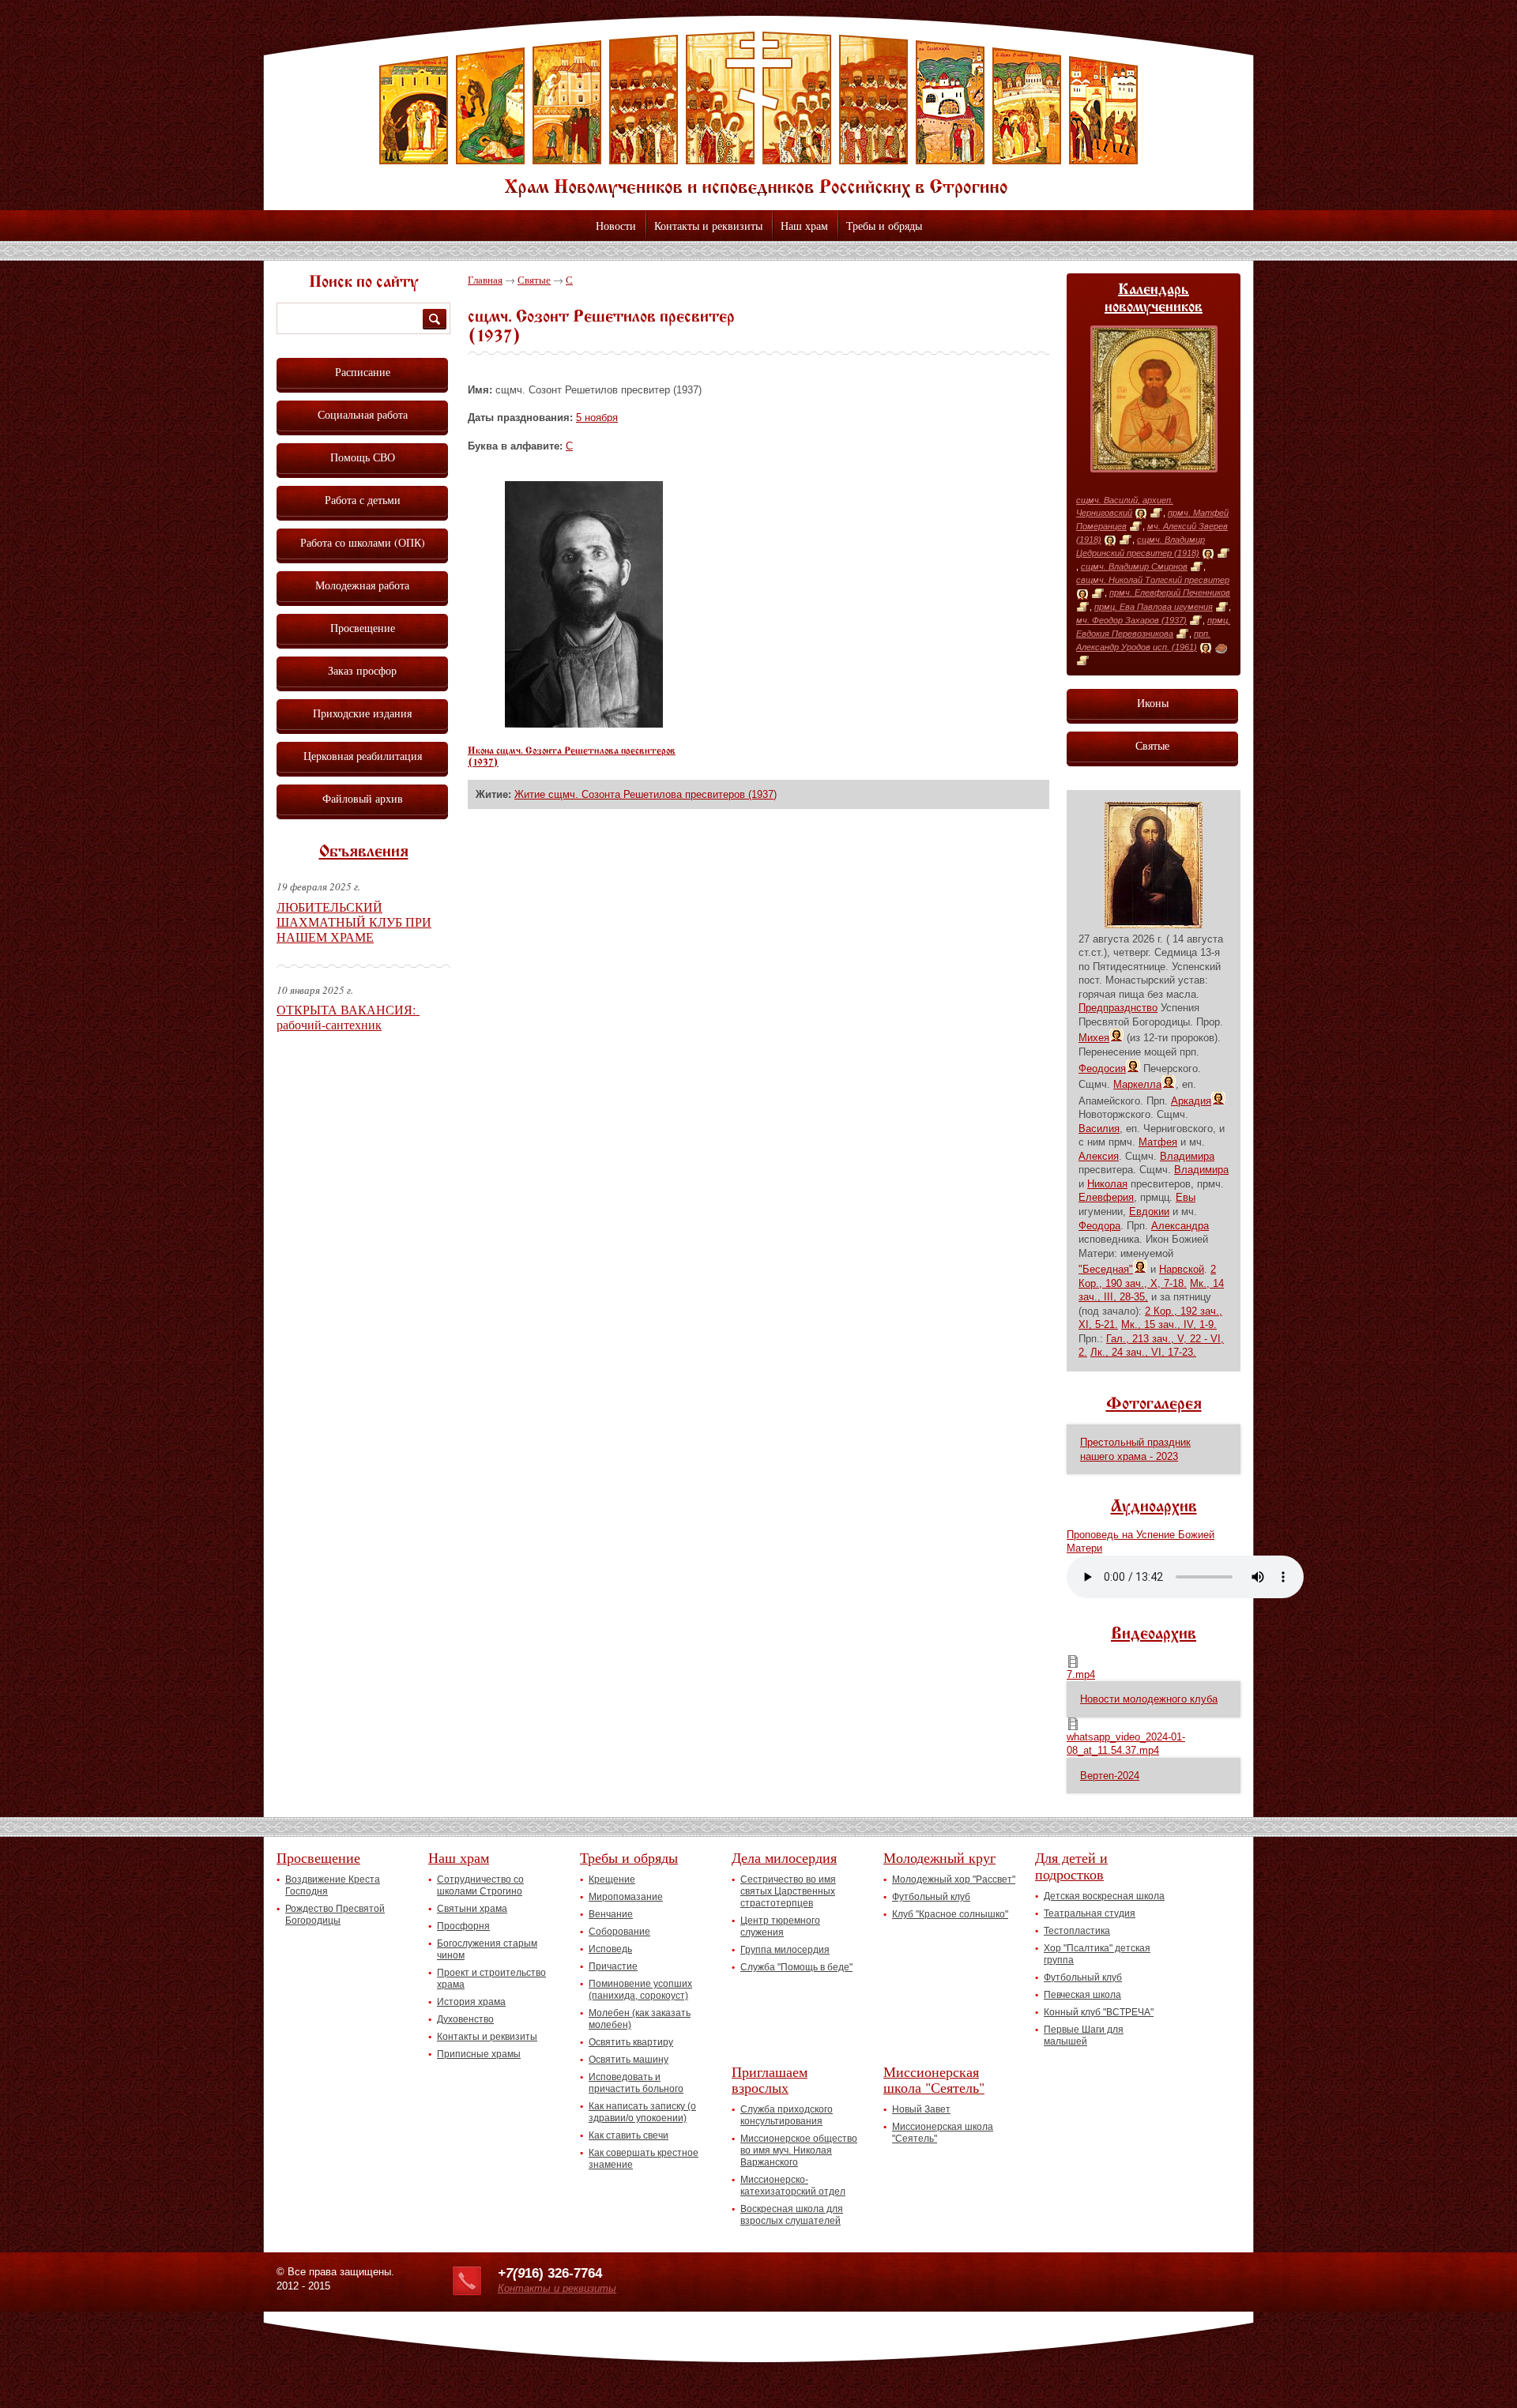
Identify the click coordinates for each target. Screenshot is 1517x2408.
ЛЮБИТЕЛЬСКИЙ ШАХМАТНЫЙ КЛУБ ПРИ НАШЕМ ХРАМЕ (354, 922)
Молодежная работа (362, 585)
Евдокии (1149, 1212)
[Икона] (1141, 514)
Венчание (611, 1914)
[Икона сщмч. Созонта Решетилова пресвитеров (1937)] (584, 724)
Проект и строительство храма (491, 1979)
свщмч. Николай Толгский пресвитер (1153, 580)
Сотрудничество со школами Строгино (480, 1885)
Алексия (1099, 1156)
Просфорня (463, 1926)
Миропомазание (626, 1897)
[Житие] (1156, 514)
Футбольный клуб (931, 1897)
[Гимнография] (1221, 648)
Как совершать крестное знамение (644, 2159)
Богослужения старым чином (487, 1949)
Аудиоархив (1154, 1507)
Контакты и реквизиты (708, 226)
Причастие (613, 1966)
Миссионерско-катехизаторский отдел (793, 2186)
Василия (1099, 1129)
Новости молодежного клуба (1149, 1699)
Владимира (1187, 1156)
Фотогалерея (1154, 1405)
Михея (1094, 1038)
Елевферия (1106, 1197)
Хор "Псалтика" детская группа (1097, 1954)
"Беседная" (1106, 1269)
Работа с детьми (363, 500)
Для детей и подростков (1071, 1866)
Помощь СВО (363, 457)
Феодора (1099, 1226)
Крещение (612, 1879)
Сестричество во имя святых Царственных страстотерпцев (788, 1891)
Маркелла (1137, 1084)
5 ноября (597, 418)
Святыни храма (472, 1909)
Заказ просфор (362, 670)
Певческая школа (1082, 1995)
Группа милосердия (785, 1950)
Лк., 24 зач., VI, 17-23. (1143, 1352)
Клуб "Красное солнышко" (950, 1914)
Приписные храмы (479, 2054)
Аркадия (1191, 1101)
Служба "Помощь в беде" (796, 1967)
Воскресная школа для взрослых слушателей (792, 2215)
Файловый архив (363, 798)
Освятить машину (629, 2060)
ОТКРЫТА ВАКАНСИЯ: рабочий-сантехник (348, 1017)
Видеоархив (1154, 1635)
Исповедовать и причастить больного (636, 2083)
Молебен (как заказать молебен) (640, 2019)
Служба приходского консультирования (787, 2115)
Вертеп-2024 (1110, 1776)
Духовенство (465, 2019)
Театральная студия (1090, 1913)
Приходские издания (362, 713)
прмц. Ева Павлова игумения (1154, 607)
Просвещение (363, 628)
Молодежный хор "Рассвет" (954, 1879)
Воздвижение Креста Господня (333, 1885)
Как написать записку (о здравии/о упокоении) (642, 2112)
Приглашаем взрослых (770, 2080)
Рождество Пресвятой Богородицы (335, 1915)
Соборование (619, 1932)
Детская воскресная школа (1104, 1896)
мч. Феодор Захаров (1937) (1131, 620)
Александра (1180, 1226)
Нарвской (1182, 1269)
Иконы (1153, 703)
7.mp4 (1081, 1674)
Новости (616, 226)
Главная (485, 280)
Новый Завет (921, 2109)
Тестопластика (1077, 1931)
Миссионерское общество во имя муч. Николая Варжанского (799, 2150)
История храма (471, 2002)
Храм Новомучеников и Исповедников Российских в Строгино (758, 115)
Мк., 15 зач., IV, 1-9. (1169, 1324)
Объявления (364, 852)
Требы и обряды (884, 226)
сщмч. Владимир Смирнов (1134, 566)
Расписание (363, 372)
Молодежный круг (939, 1857)
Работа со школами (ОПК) (363, 542)
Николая (1107, 1184)
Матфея (1158, 1142)
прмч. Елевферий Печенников (1170, 593)
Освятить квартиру (631, 2042)
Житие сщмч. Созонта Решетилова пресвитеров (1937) (646, 794)
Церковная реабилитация (363, 756)
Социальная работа (363, 414)
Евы (1186, 1197)
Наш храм (804, 226)
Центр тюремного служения (780, 1926)
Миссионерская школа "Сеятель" (934, 2080)
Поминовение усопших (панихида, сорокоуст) (640, 1990)
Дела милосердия (784, 1857)
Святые (534, 280)
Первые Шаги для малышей (1084, 2036)
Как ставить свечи (629, 2135)
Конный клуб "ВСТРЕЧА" (1099, 2012)
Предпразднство (1118, 1008)
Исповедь (610, 1949)
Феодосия (1102, 1069)
